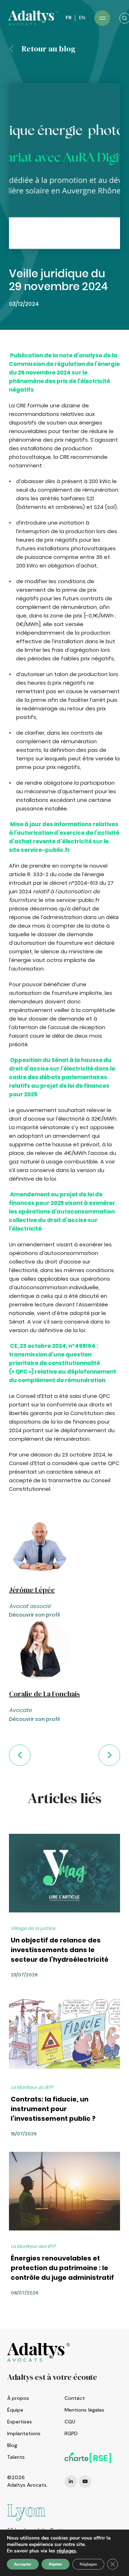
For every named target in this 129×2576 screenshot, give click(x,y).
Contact (75, 2398)
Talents (16, 2457)
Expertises (20, 2422)
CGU (70, 2422)
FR (68, 18)
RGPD (71, 2433)
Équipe (15, 2410)
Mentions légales (84, 2410)
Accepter (23, 2564)
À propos (18, 2398)
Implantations (24, 2433)
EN (82, 18)
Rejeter (56, 2564)
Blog (12, 2445)
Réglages (88, 2564)
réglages (66, 2551)
